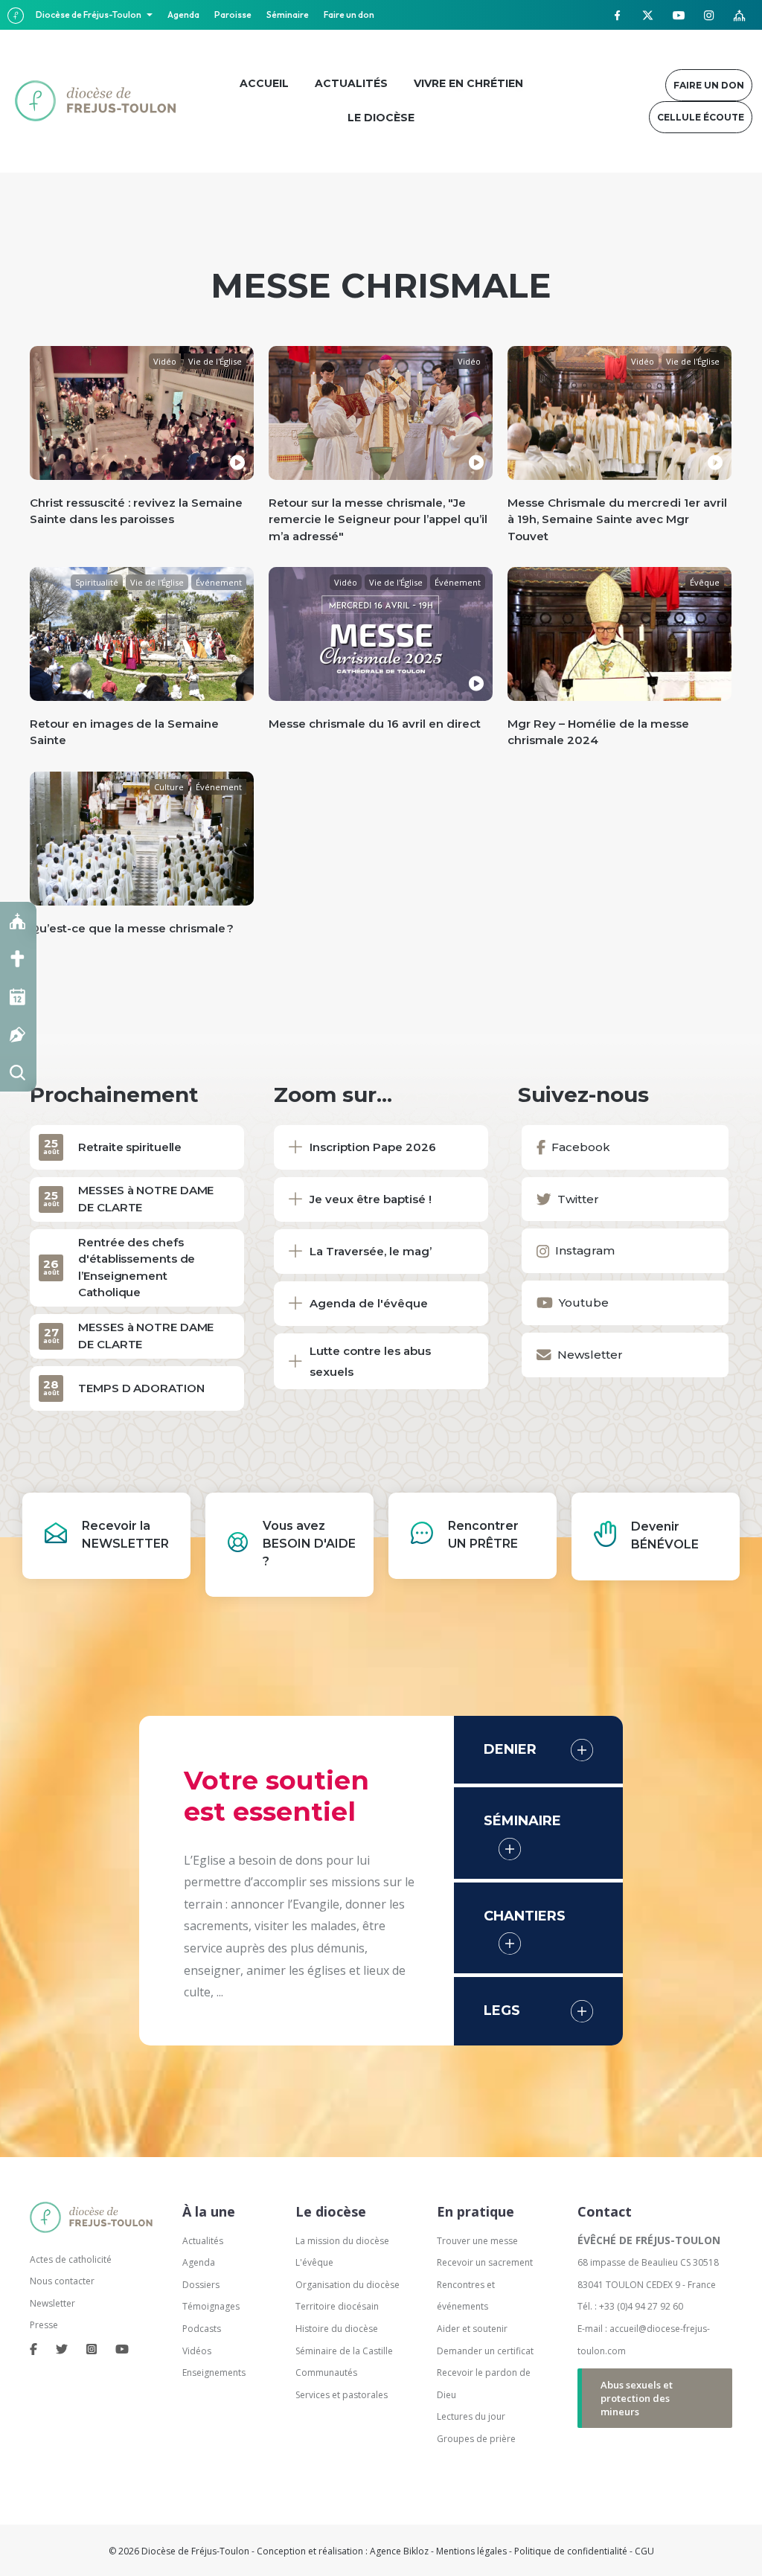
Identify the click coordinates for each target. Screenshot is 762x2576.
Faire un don (349, 15)
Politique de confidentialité (571, 2551)
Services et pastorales (342, 2395)
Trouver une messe (477, 2241)
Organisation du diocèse (348, 2285)
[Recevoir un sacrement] (18, 959)
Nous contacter (62, 2281)
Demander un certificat (485, 2351)
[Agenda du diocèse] (18, 997)
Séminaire (288, 15)
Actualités (203, 2241)
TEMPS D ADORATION (141, 1388)
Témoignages (211, 2306)
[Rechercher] (18, 1073)
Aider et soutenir (472, 2329)
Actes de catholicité (71, 2259)
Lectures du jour (471, 2416)
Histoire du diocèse (337, 2329)
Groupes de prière (476, 2439)
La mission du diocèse (342, 2241)
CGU (644, 2551)
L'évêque (314, 2262)
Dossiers (201, 2285)
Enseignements (215, 2372)
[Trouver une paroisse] (18, 921)
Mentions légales (471, 2551)
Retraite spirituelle (130, 1147)
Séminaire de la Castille (344, 2351)
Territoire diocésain (337, 2306)
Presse (44, 2325)
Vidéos (197, 2351)
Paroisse (233, 15)
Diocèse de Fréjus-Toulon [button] (89, 15)
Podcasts (202, 2329)
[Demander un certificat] (18, 1035)
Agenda (183, 15)
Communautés (326, 2372)
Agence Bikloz (399, 2551)
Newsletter (52, 2303)
